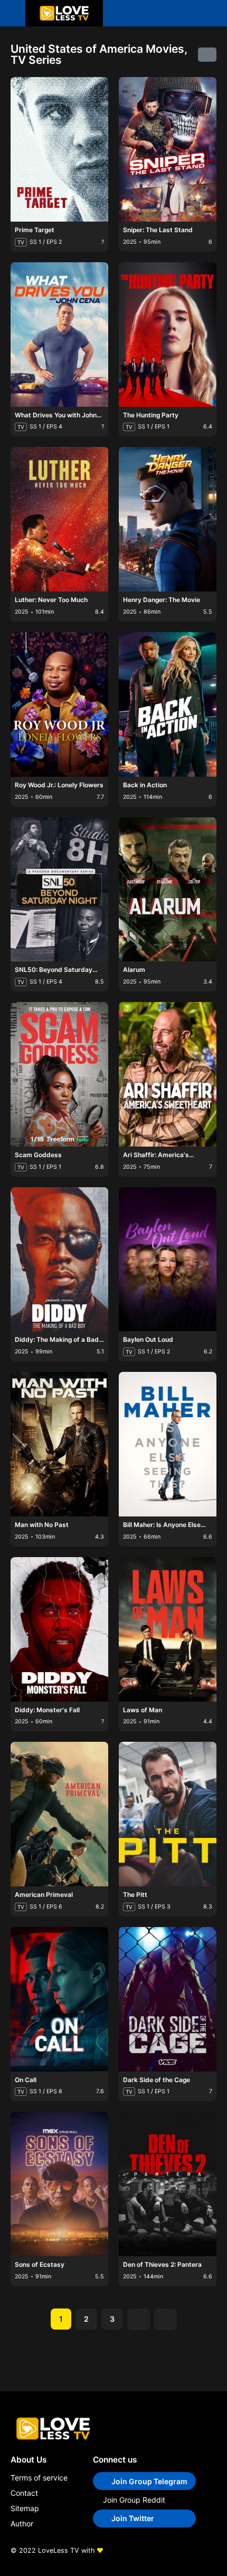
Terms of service (39, 2478)
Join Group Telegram (149, 2481)
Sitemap (25, 2508)
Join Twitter (133, 2518)
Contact (24, 2493)
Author (22, 2523)
